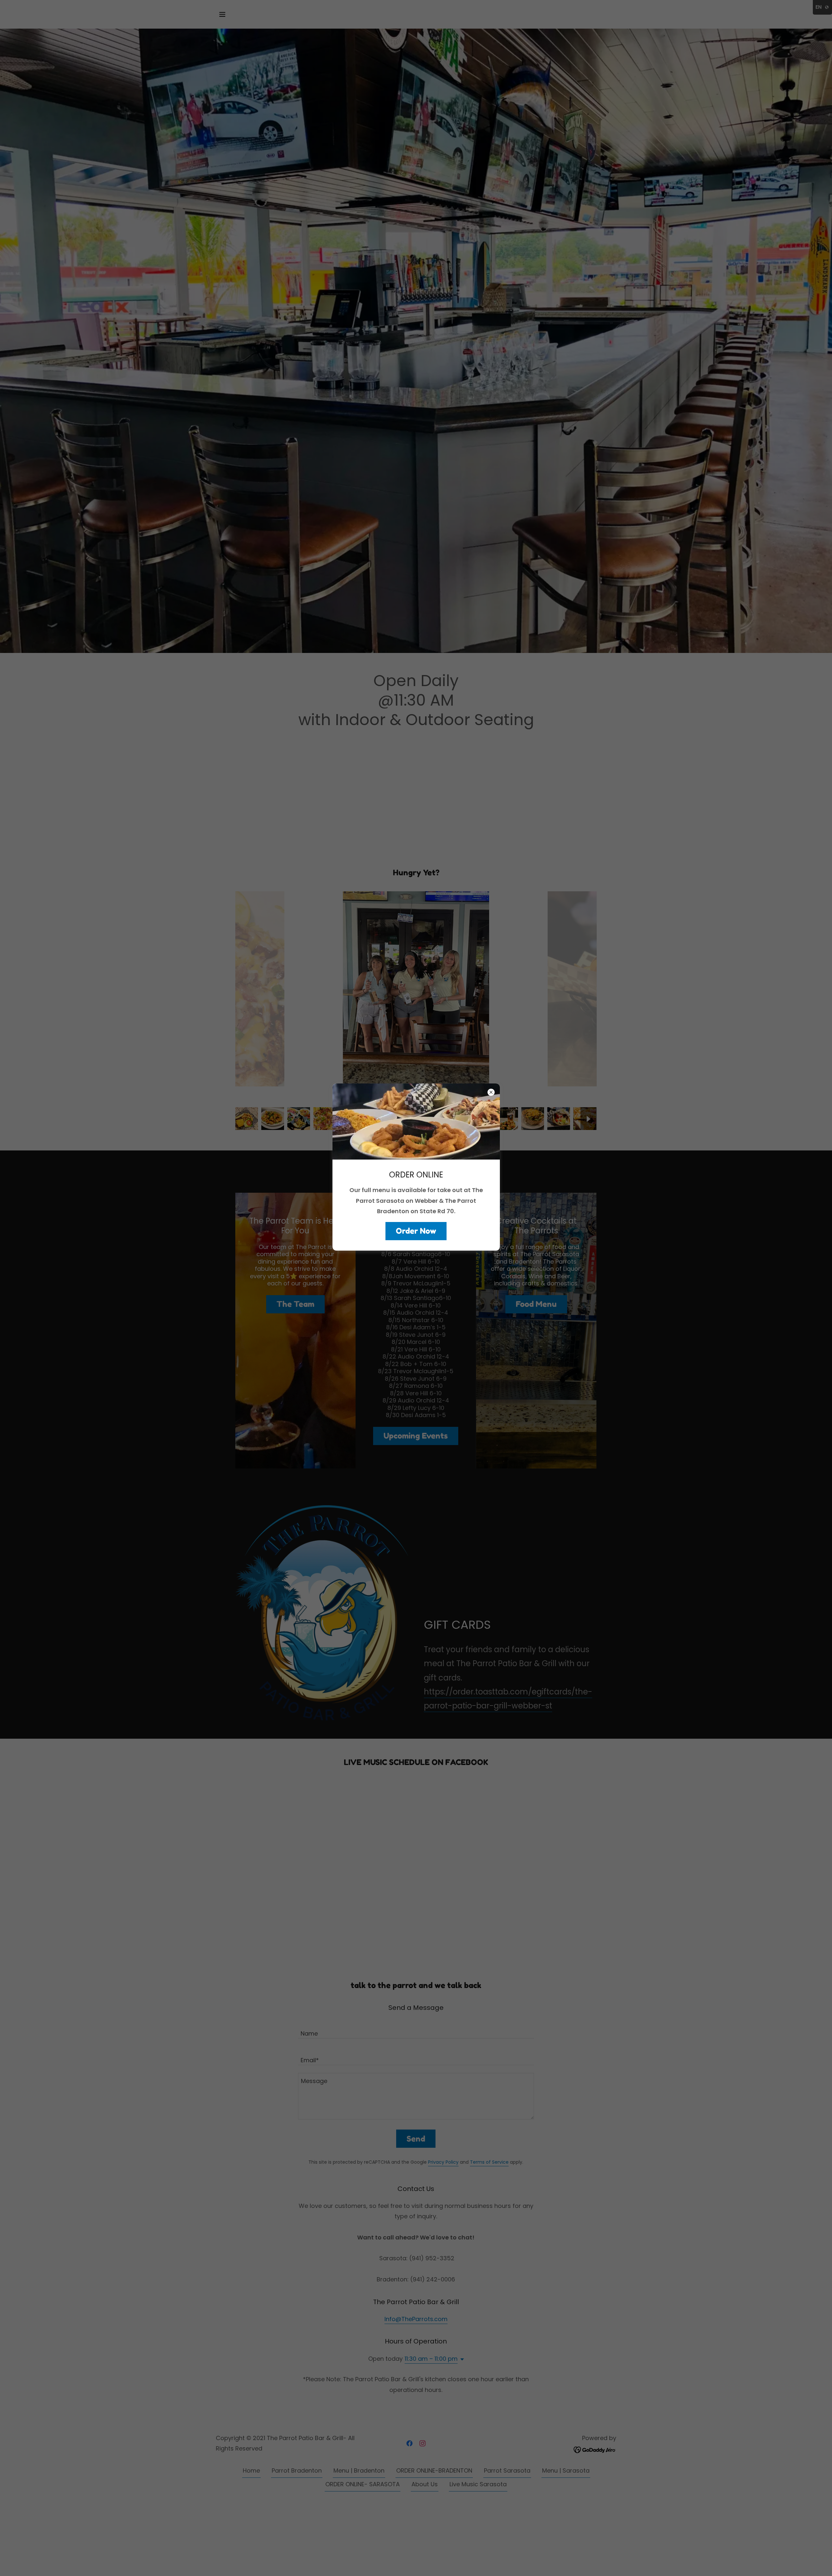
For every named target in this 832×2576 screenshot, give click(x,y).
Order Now (416, 1231)
